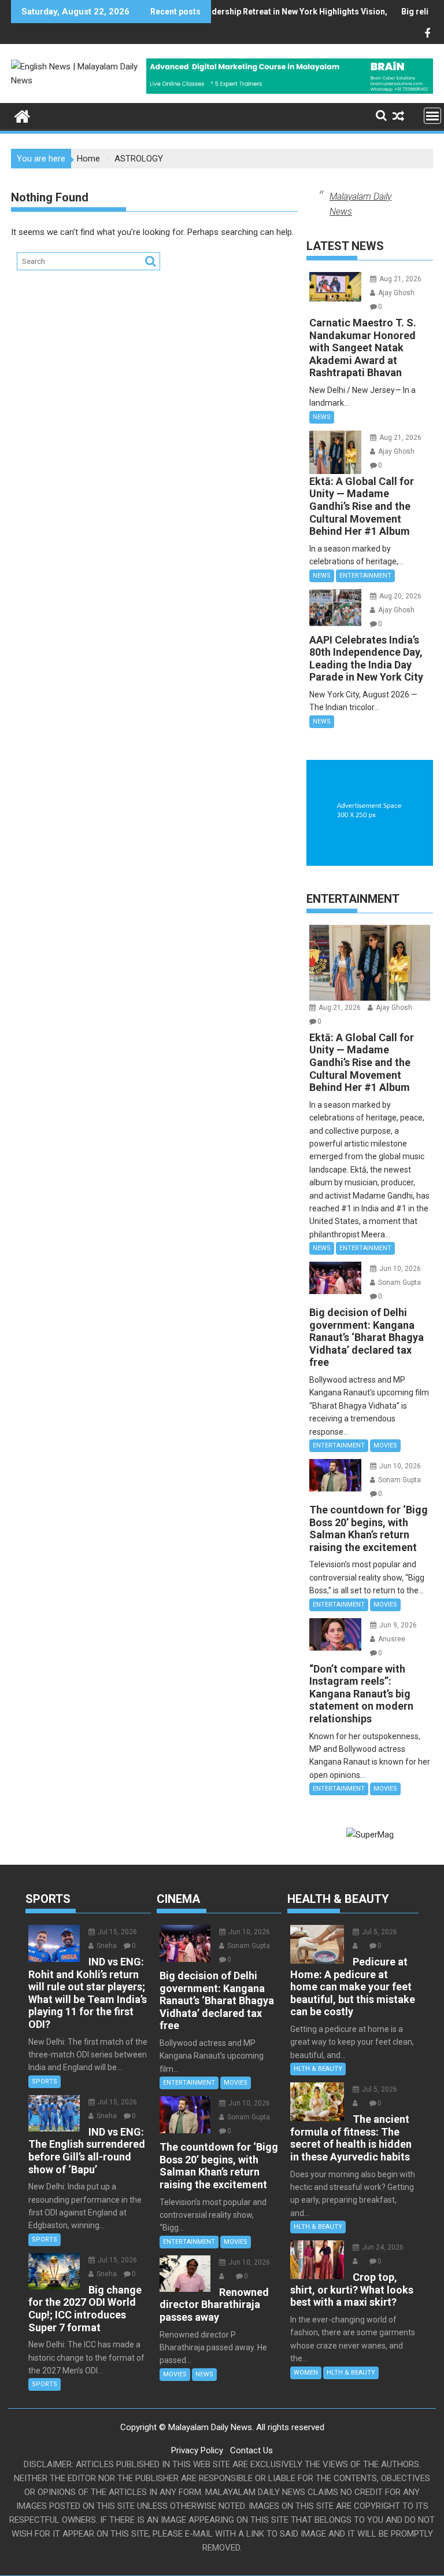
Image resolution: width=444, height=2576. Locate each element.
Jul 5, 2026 (379, 1932)
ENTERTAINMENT (365, 576)
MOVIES (385, 1445)
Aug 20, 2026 (399, 596)
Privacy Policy (197, 2450)
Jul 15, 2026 (116, 1932)
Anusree (391, 1639)
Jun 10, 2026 (399, 1269)
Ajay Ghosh (395, 293)
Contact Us (251, 2450)
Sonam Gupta (399, 1283)
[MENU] (432, 116)
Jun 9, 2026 (397, 1625)
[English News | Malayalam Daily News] (22, 115)
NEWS (322, 417)
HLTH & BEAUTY (318, 2069)
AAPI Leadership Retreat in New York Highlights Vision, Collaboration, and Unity (285, 12)
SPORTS (45, 2081)
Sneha (106, 1946)
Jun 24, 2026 (382, 2247)
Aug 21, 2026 (399, 279)
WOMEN (306, 2373)
